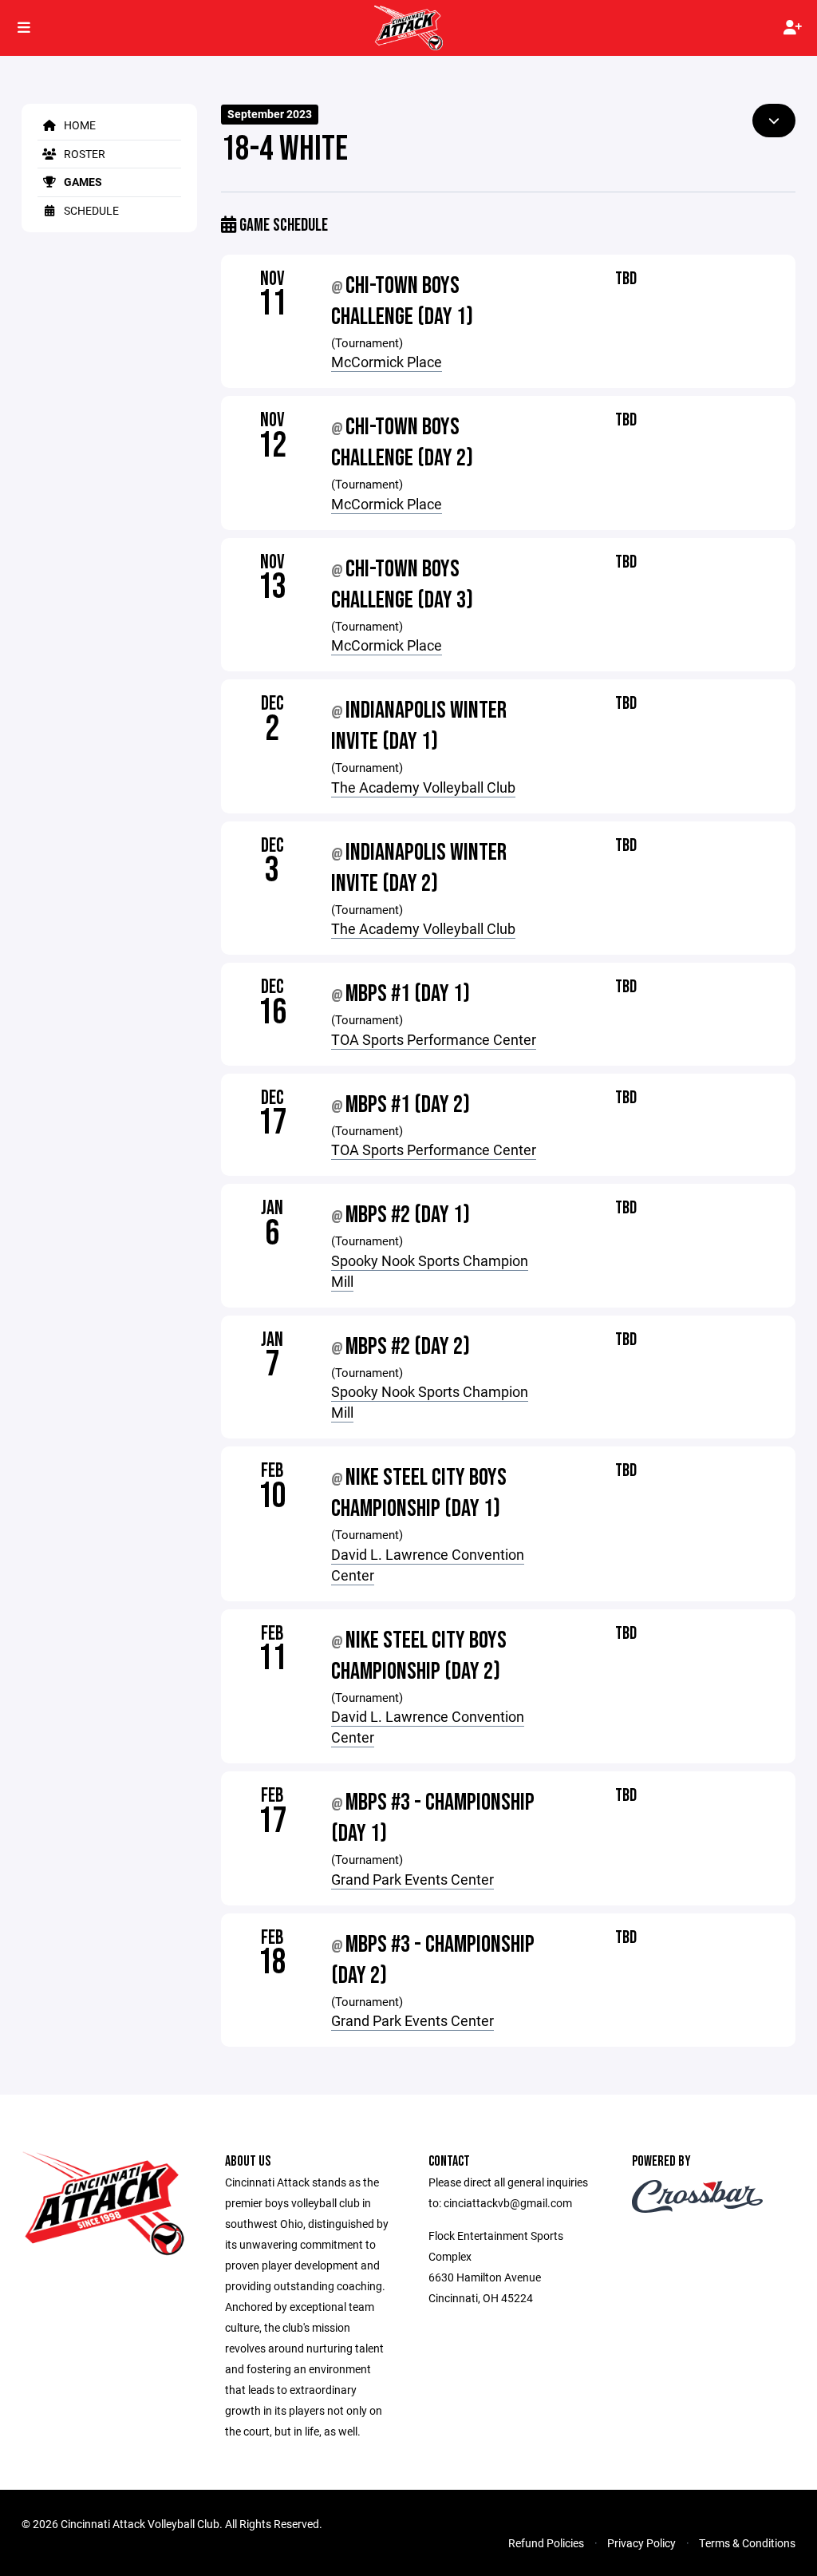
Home (79, 125)
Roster (83, 154)
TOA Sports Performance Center (434, 1039)
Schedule (90, 210)
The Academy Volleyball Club (423, 787)
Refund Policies (546, 2543)
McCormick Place (387, 362)
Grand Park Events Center (412, 1879)
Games (82, 182)
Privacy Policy (641, 2543)
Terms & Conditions (747, 2543)
